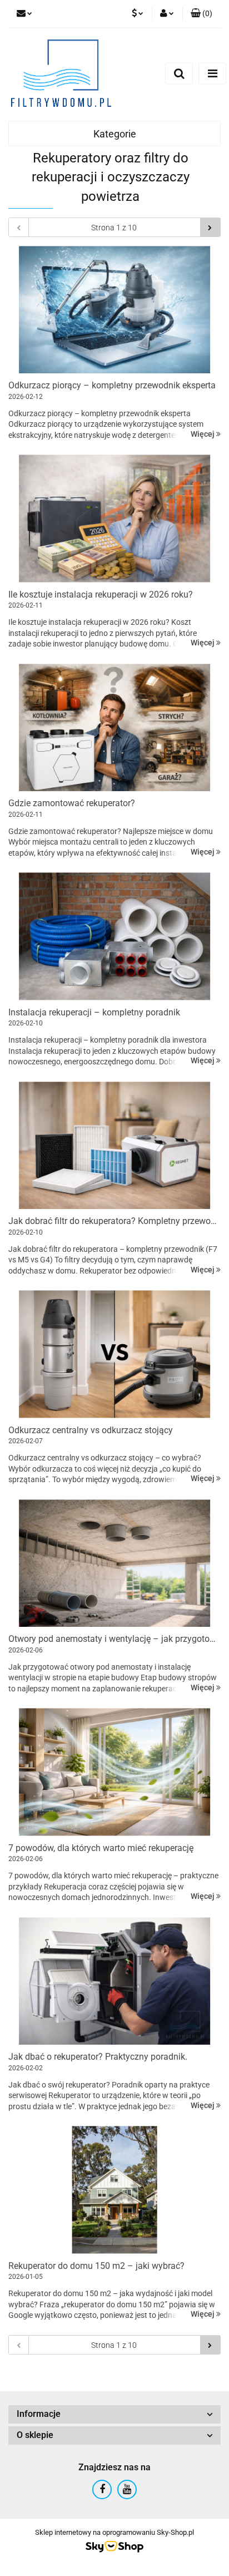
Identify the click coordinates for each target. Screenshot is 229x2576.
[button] (201, 14)
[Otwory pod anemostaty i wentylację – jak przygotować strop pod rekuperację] (114, 1563)
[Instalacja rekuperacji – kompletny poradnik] (114, 936)
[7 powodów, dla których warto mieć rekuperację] (114, 1772)
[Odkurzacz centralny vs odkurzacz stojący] (114, 1354)
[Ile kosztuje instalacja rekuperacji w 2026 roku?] (114, 518)
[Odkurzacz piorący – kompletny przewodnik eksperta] (114, 310)
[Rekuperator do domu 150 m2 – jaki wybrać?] (114, 2190)
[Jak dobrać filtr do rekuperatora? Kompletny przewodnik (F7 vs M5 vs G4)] (114, 1145)
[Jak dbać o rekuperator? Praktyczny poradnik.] (114, 1981)
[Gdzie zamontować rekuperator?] (114, 727)
